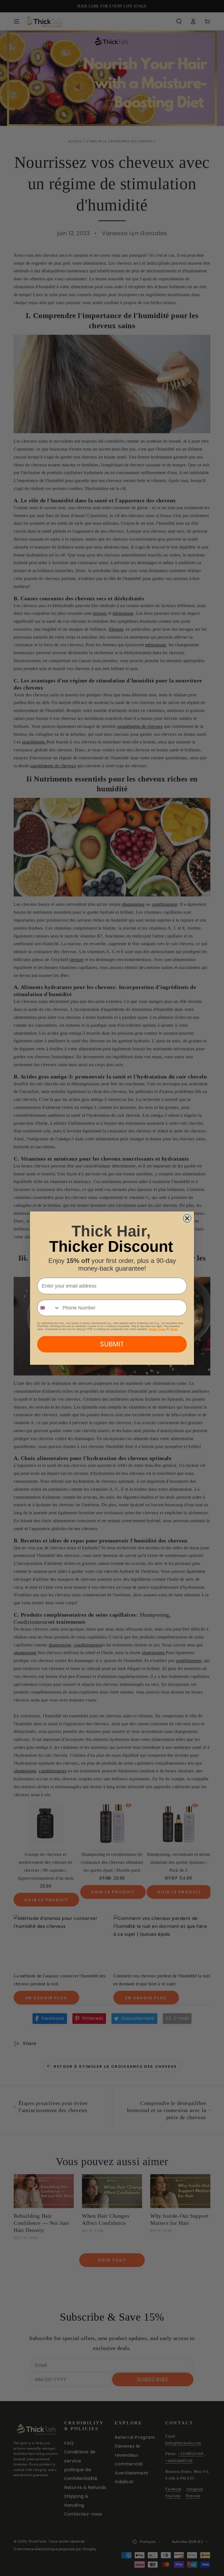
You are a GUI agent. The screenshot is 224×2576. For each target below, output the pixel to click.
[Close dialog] (187, 1218)
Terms (174, 1329)
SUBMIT (112, 1344)
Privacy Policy (157, 1329)
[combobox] (49, 1308)
